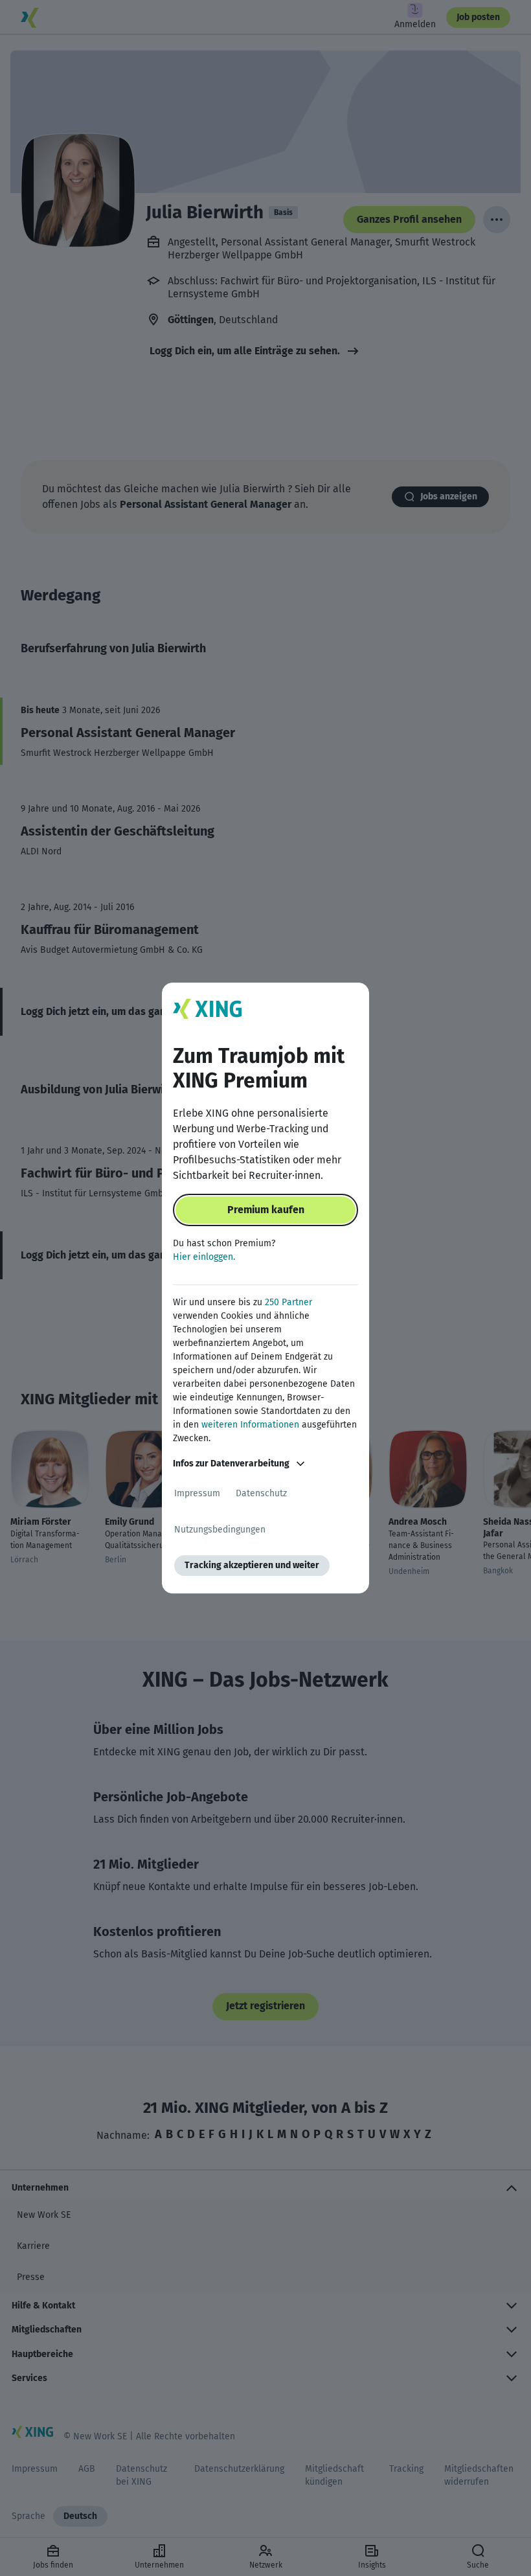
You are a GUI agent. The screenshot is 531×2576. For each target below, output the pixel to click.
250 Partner (288, 1302)
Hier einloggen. (204, 1257)
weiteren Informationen (250, 1425)
